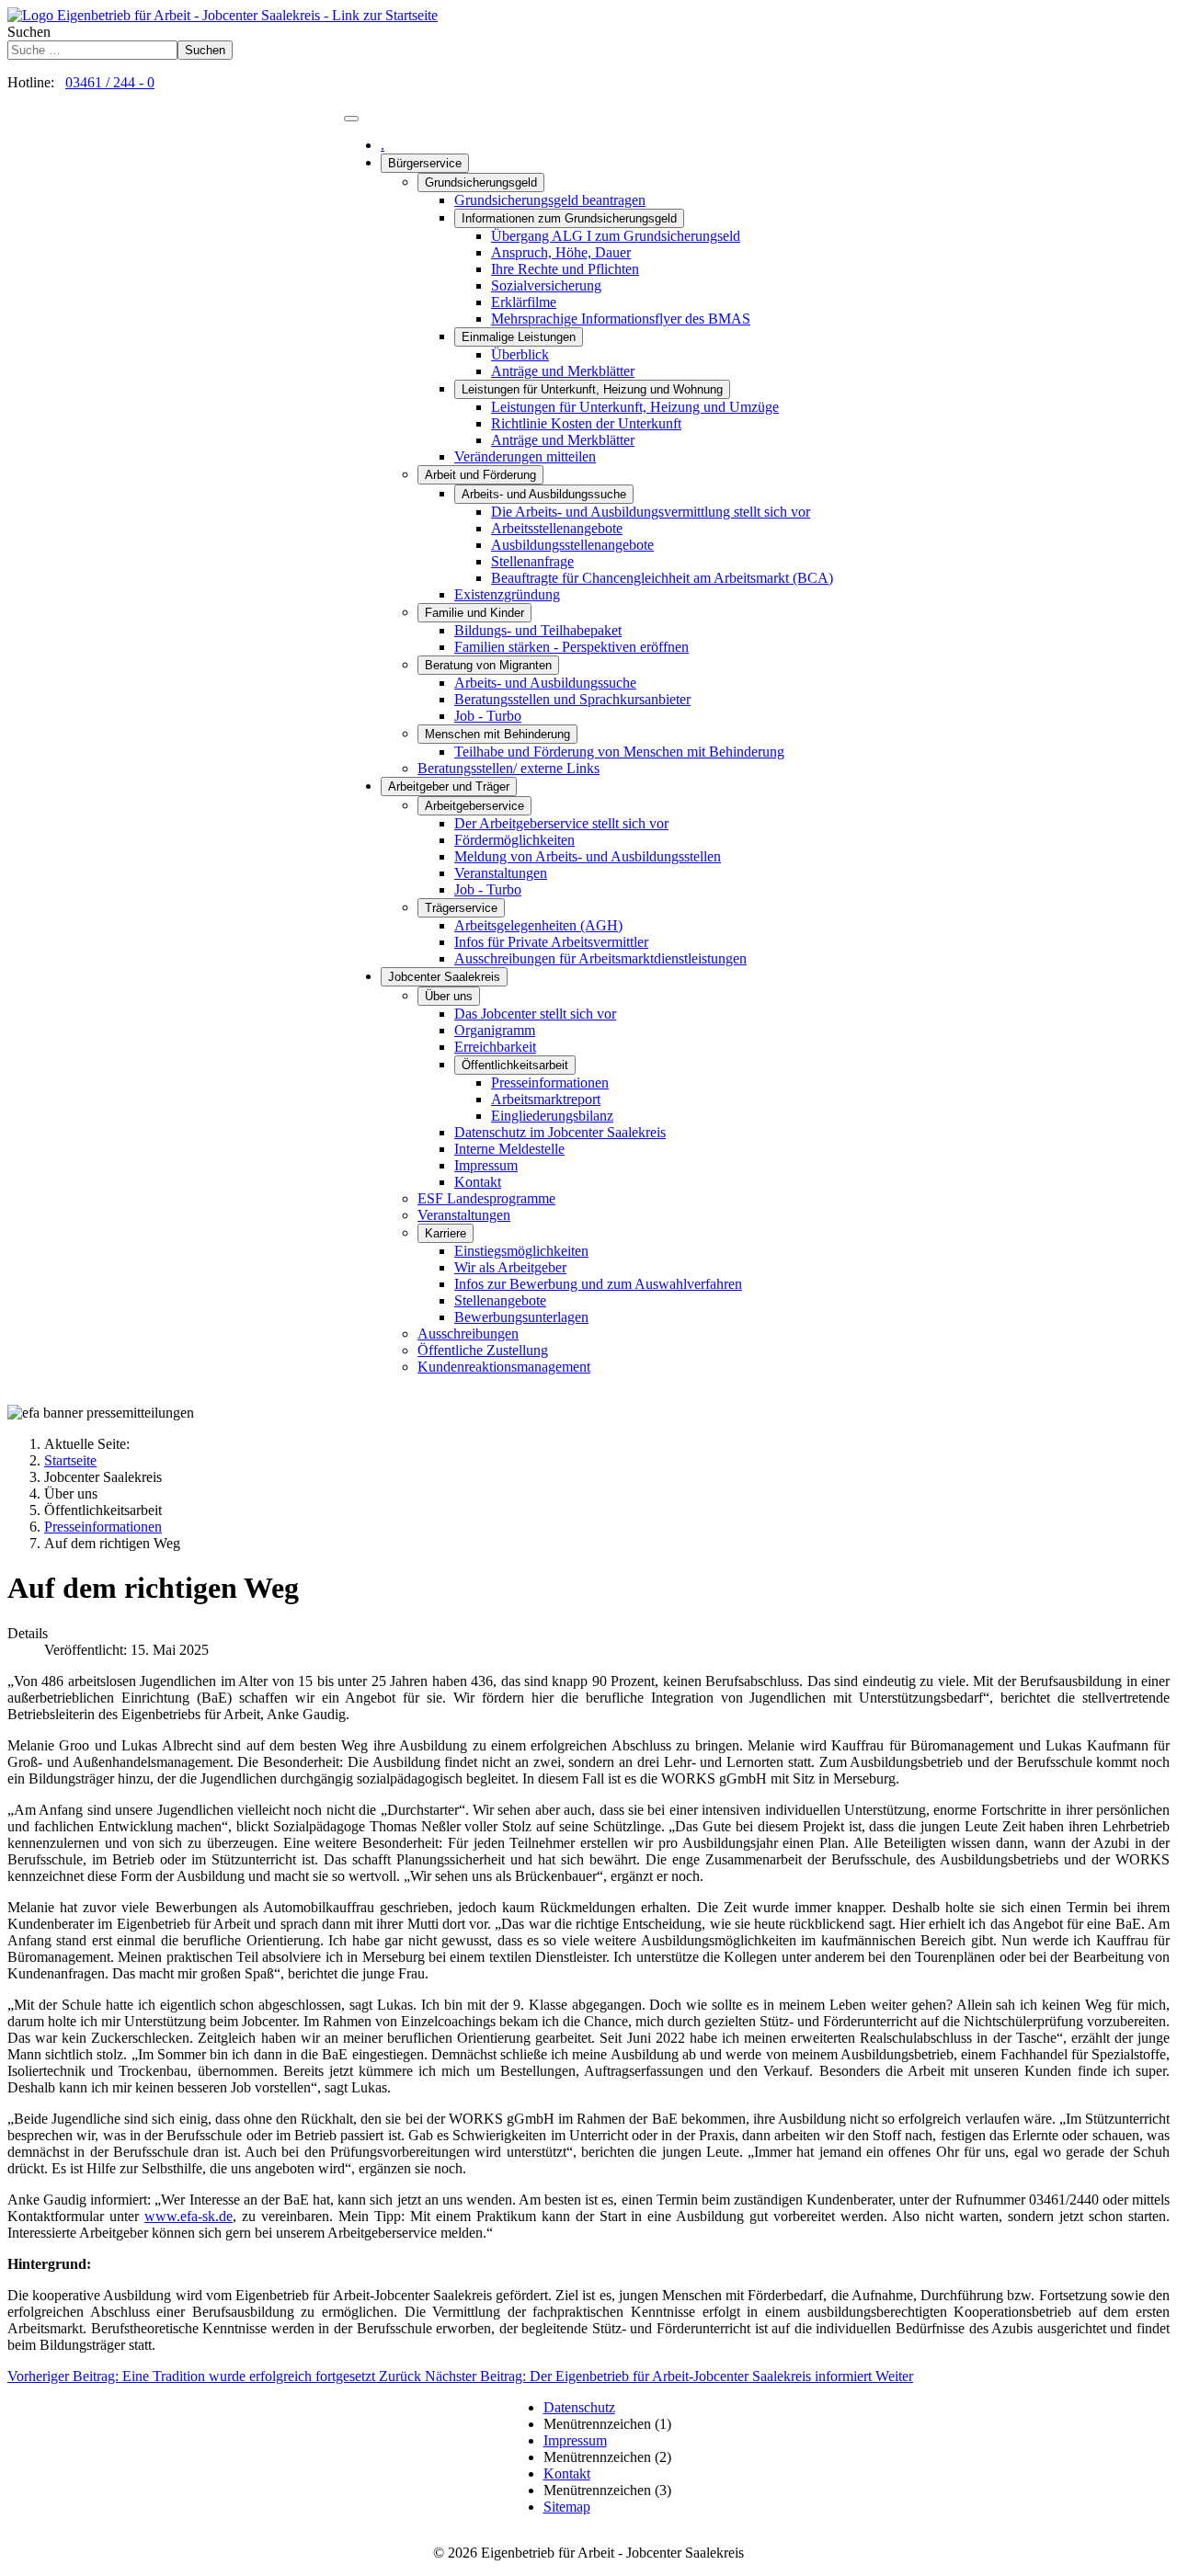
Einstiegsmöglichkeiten (521, 1251)
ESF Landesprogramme (486, 1198)
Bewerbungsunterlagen (521, 1317)
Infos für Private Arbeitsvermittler (551, 942)
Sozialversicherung (546, 285)
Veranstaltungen (501, 873)
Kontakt (478, 1182)
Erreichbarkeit (495, 1047)
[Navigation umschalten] (351, 119)
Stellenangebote (500, 1300)
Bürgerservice (425, 163)
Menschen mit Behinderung (497, 734)
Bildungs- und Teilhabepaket (538, 630)
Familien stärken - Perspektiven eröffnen (571, 647)
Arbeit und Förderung (480, 475)
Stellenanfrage (532, 561)
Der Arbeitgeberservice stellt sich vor (561, 823)
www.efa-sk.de (189, 2216)
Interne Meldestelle (509, 1149)
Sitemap (567, 2507)
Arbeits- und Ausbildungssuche (544, 494)
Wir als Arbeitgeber (510, 1267)
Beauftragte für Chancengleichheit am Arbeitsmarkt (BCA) (662, 578)
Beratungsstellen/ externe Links (509, 768)
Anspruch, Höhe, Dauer (561, 252)
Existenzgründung (507, 594)
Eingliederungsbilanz (552, 1116)
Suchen (29, 32)
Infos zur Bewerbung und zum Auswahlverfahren (598, 1284)
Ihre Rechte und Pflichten (565, 269)
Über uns (449, 996)
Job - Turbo (488, 716)
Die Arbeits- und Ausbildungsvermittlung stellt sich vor (651, 512)
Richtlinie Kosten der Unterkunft (586, 423)
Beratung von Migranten (488, 665)
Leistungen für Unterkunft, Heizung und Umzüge (635, 407)
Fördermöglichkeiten (514, 840)
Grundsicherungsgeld (481, 182)
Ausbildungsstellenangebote (572, 545)
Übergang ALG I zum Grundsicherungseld (616, 236)
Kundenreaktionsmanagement (504, 1367)
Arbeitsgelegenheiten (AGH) (538, 925)
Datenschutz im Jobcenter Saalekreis (560, 1132)
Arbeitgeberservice (474, 806)
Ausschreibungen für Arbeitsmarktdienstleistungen (600, 958)
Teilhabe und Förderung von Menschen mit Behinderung (619, 752)
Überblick (520, 354)
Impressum (486, 1165)
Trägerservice (461, 908)
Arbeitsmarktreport (546, 1099)
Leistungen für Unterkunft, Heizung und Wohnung (592, 389)
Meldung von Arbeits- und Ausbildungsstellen (588, 856)
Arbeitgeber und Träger (449, 786)
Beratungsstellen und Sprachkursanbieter (572, 699)
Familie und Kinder (474, 613)
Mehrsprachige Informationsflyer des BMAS (621, 319)
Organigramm (495, 1030)
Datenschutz (579, 2407)
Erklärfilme (524, 302)
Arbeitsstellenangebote (557, 528)
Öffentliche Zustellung (483, 1350)
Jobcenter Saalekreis (444, 977)
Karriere (446, 1233)
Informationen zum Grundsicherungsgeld (569, 218)
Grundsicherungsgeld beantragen (550, 200)
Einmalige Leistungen (519, 337)
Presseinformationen (550, 1083)
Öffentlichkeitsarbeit (515, 1065)
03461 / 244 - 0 (110, 82)
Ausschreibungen (468, 1334)
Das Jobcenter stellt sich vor (535, 1014)
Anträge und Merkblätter (563, 371)
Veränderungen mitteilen (525, 456)
